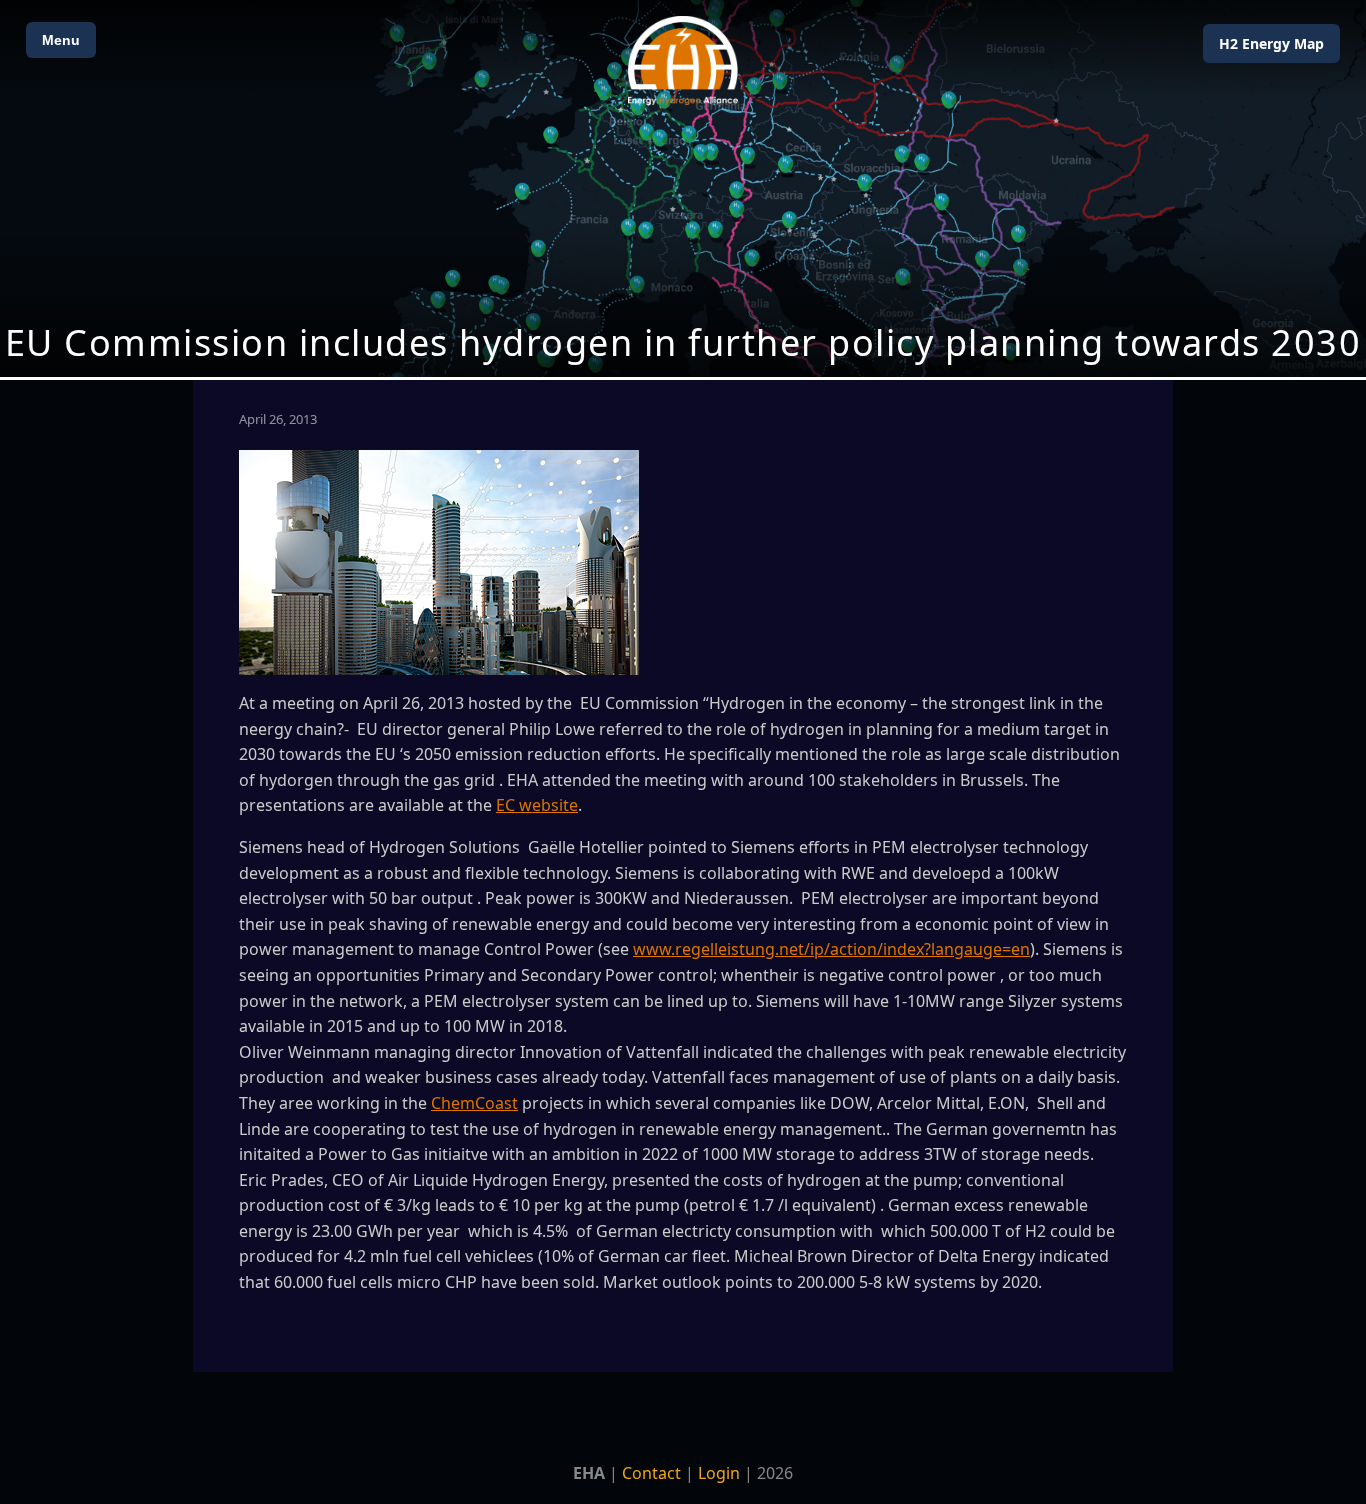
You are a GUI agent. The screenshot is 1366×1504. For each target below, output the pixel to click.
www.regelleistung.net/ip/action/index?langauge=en (831, 949)
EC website (537, 805)
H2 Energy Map (1271, 43)
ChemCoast (474, 1103)
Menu (61, 40)
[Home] (683, 60)
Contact (651, 1473)
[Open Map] (683, 188)
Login (719, 1473)
